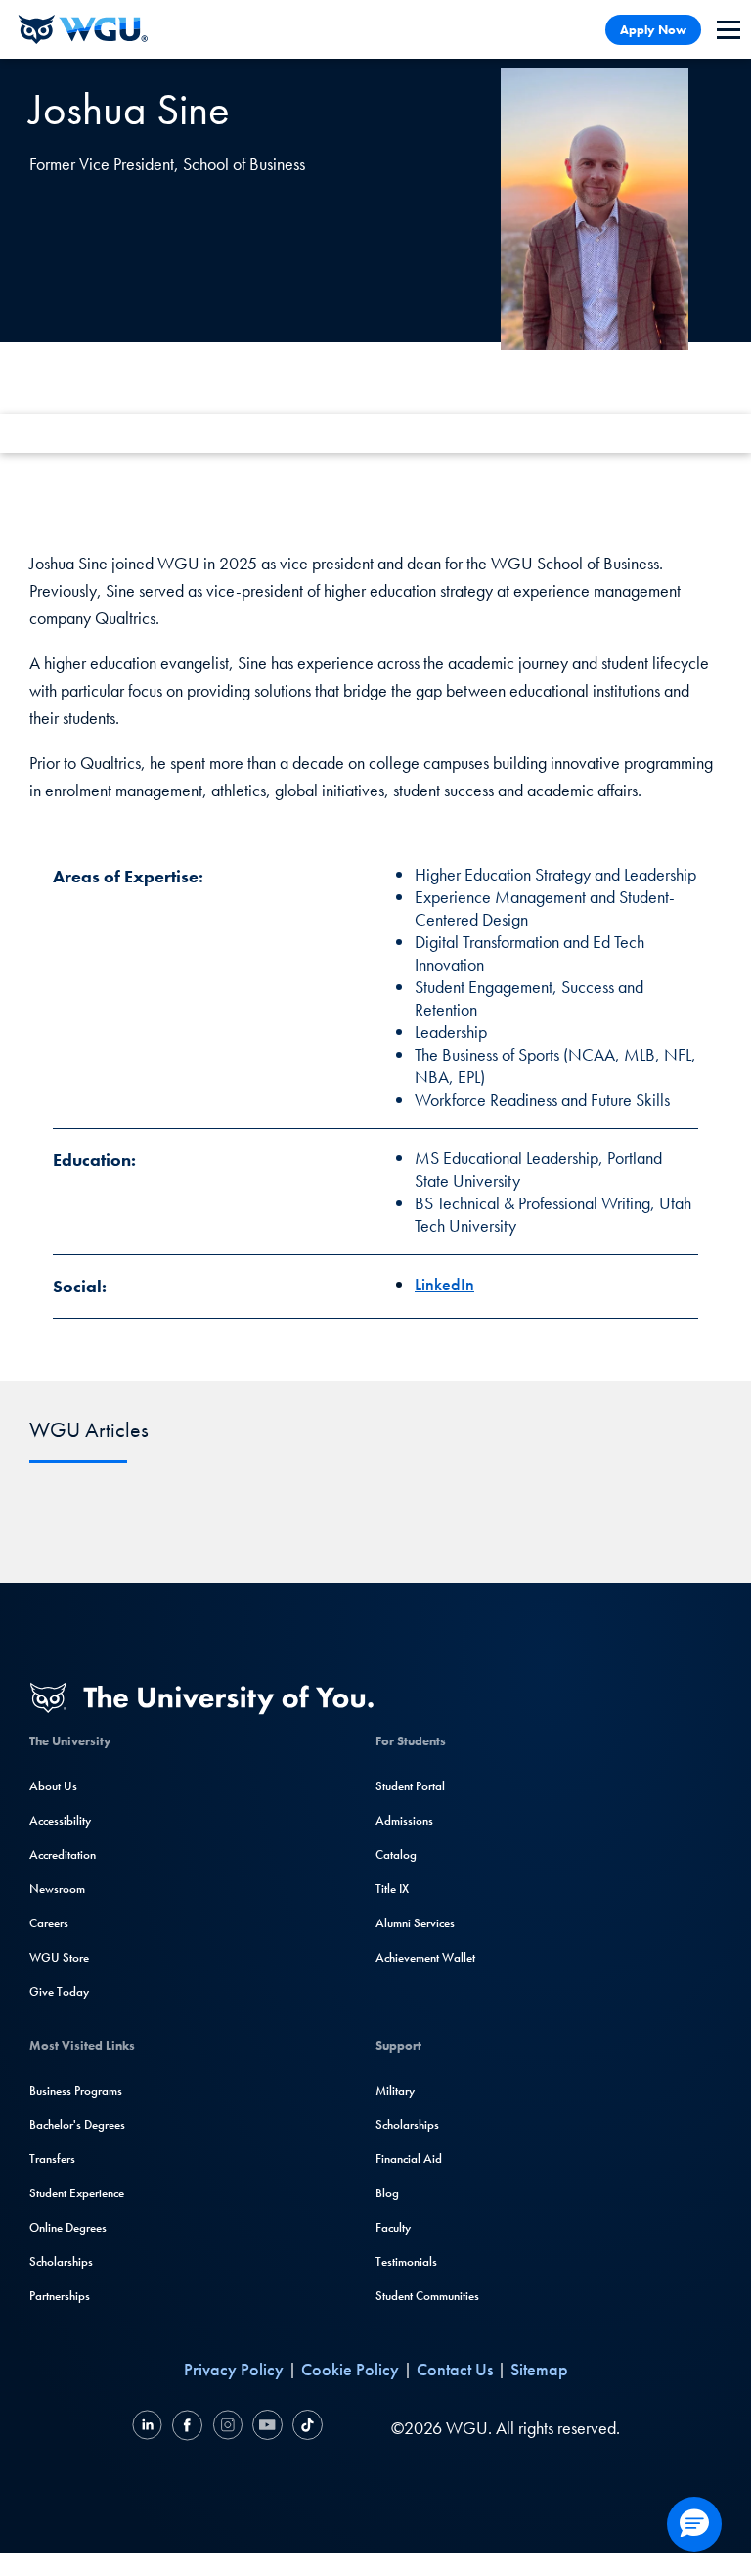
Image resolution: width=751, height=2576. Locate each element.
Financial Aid (409, 2159)
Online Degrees (68, 2227)
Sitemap (539, 2369)
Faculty (393, 2227)
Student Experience (77, 2193)
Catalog (396, 1854)
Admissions (404, 1820)
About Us (53, 1786)
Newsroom (57, 1889)
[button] (694, 2524)
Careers (49, 1923)
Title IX (392, 1889)
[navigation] (729, 30)
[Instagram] (227, 2428)
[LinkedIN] (150, 2428)
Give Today (59, 1991)
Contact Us (455, 2369)
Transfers (52, 2159)
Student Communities (427, 2296)
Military (395, 2090)
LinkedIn (444, 1284)
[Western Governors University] (83, 29)
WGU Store (59, 1957)
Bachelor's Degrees (77, 2124)
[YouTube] (267, 2428)
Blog (387, 2193)
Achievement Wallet (425, 1957)
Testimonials (406, 2261)
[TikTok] (305, 2428)
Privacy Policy (234, 2369)
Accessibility (60, 1820)
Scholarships (61, 2261)
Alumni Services (415, 1923)
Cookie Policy (350, 2369)
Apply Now (653, 30)
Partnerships (60, 2296)
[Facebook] (187, 2428)
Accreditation (63, 1854)
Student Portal (410, 1786)
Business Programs (76, 2090)
